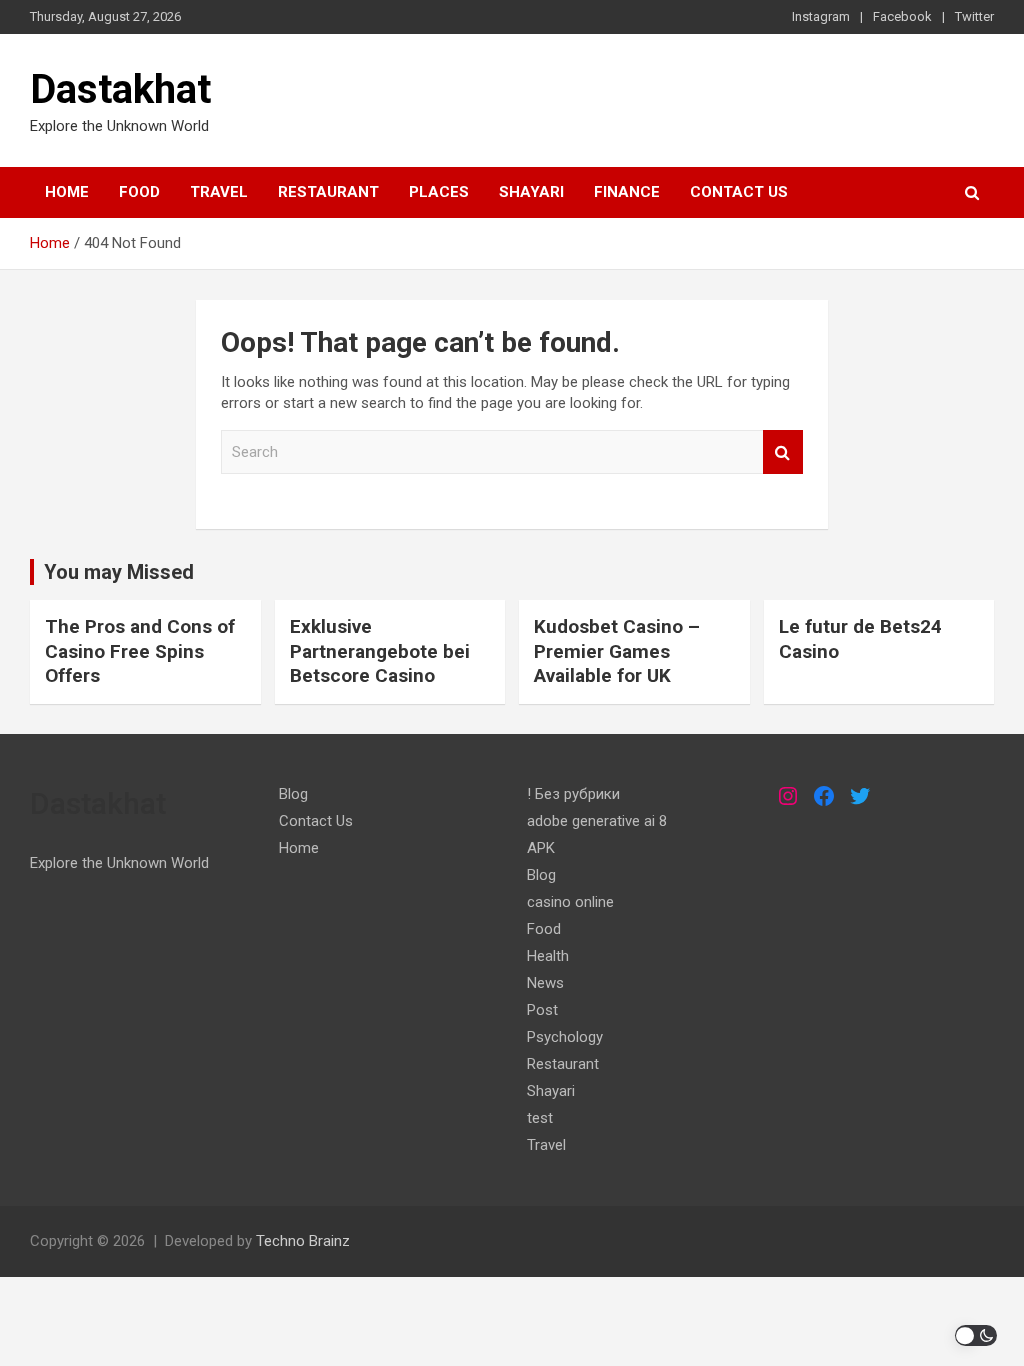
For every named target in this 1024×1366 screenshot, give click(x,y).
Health (548, 956)
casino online (570, 902)
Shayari (531, 192)
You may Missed (119, 572)
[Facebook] (824, 796)
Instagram (821, 16)
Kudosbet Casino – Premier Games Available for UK (617, 651)
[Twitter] (860, 796)
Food (139, 192)
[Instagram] (788, 796)
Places (439, 192)
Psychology (565, 1037)
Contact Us (739, 192)
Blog (293, 794)
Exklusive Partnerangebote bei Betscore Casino (380, 651)
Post (542, 1010)
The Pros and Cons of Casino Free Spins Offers (140, 651)
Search (783, 452)
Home (67, 192)
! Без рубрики (573, 794)
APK (541, 848)
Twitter (974, 16)
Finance (627, 192)
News (545, 983)
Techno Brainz (303, 1241)
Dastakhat (120, 89)
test (540, 1118)
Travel (219, 192)
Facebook (902, 16)
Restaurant (328, 192)
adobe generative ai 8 (597, 821)
